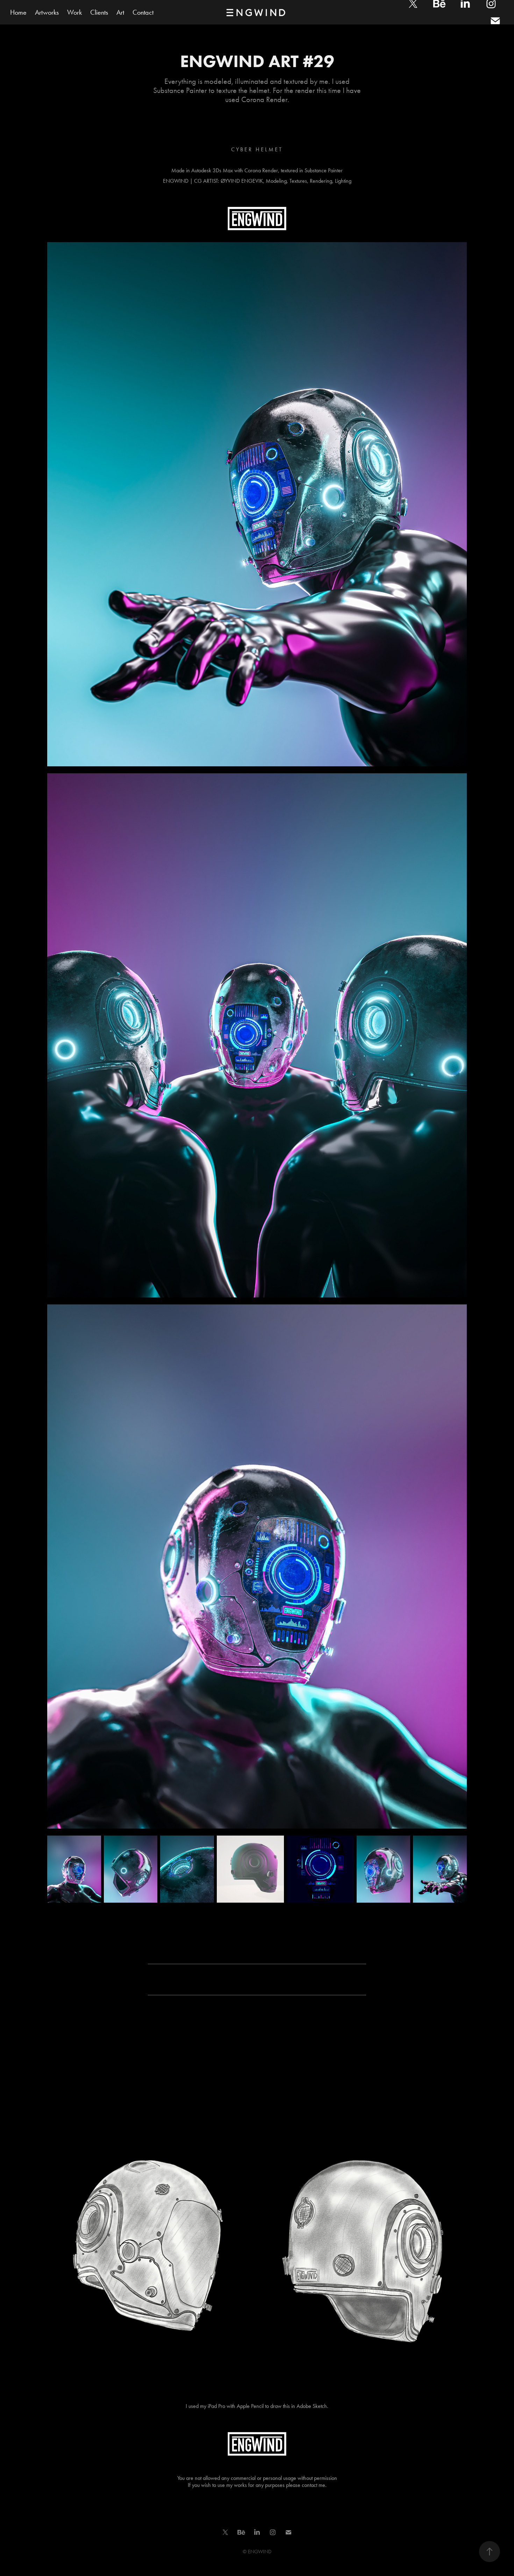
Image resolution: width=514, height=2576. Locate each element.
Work (74, 12)
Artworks (47, 12)
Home (18, 12)
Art (120, 12)
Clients (99, 12)
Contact (143, 12)
